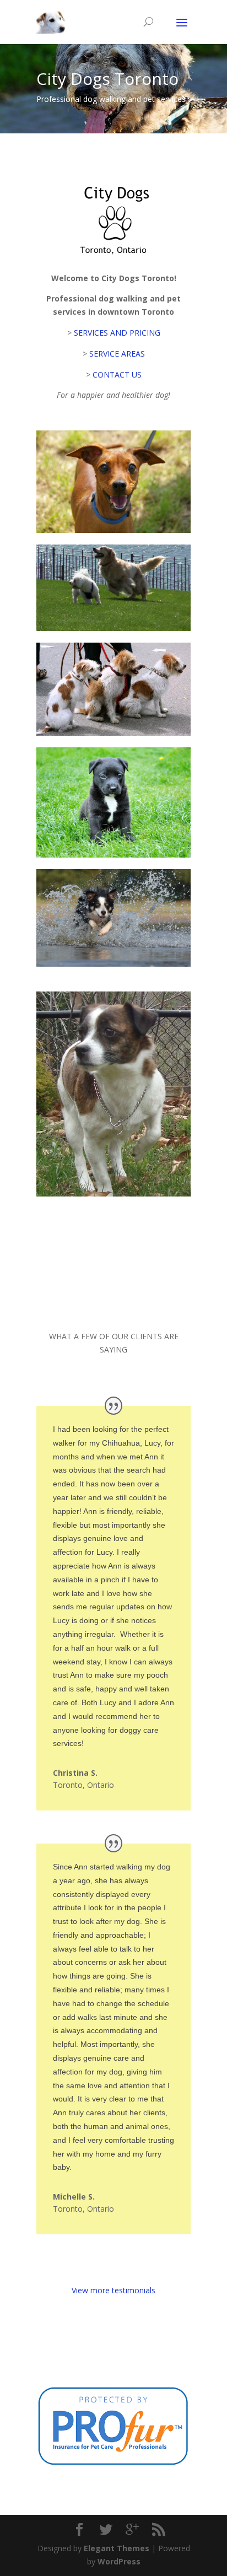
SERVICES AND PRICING (117, 333)
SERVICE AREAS (117, 354)
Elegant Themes (117, 2548)
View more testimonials (113, 2290)
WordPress (119, 2561)
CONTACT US (117, 374)
